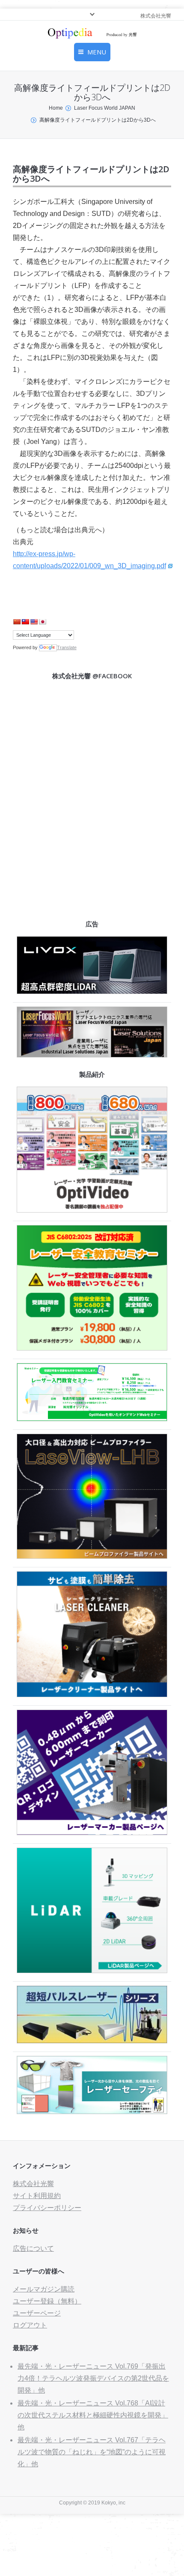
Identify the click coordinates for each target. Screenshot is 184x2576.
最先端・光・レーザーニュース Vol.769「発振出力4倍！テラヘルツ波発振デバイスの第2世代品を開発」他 (93, 2378)
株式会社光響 (33, 2184)
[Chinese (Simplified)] (17, 622)
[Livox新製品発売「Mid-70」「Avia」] (92, 992)
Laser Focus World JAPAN (105, 108)
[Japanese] (42, 622)
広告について (33, 2248)
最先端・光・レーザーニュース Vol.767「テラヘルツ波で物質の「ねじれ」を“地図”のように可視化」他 (92, 2452)
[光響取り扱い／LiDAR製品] (92, 1971)
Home (56, 108)
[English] (34, 622)
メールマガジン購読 (44, 2289)
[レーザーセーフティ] (92, 2112)
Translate (67, 647)
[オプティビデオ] (92, 1210)
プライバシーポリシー (47, 2208)
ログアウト (30, 2325)
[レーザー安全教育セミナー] (92, 1348)
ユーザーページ (37, 2313)
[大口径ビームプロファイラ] (92, 1556)
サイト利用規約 (37, 2196)
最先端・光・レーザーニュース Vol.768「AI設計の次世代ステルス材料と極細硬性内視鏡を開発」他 (93, 2415)
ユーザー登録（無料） (47, 2301)
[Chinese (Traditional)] (25, 622)
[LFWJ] (92, 1055)
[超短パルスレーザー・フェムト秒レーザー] (92, 2041)
